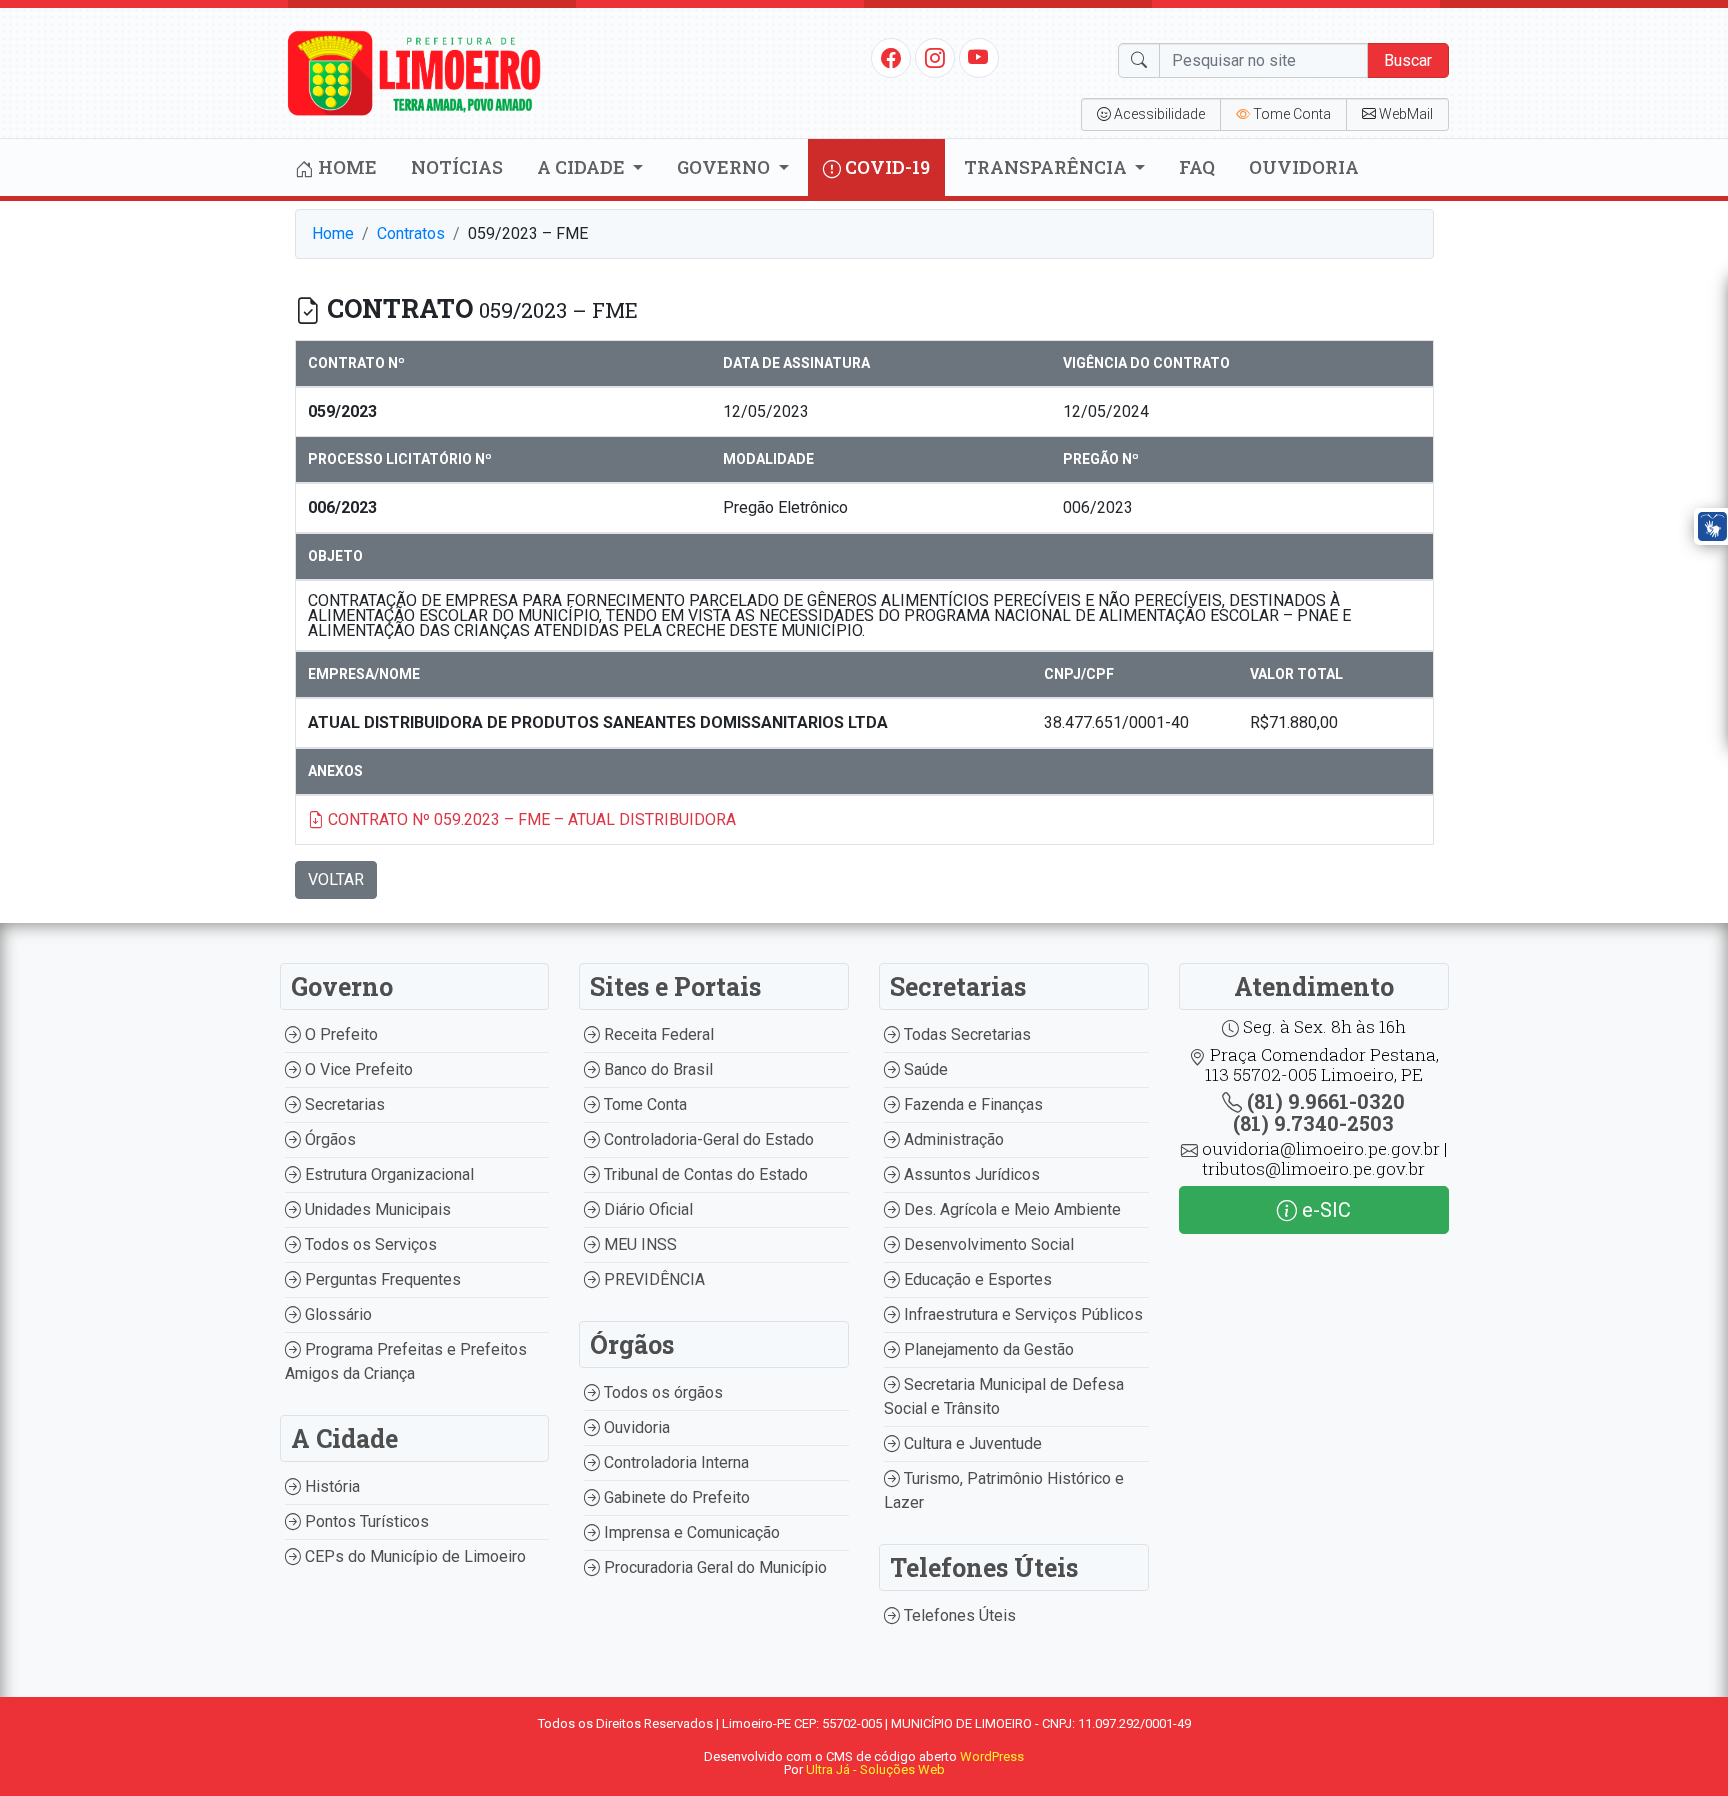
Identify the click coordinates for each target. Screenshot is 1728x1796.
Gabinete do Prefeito (675, 1497)
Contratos (411, 233)
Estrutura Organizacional (387, 1174)
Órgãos (328, 1139)
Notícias (457, 167)
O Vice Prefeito (357, 1069)
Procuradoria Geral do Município (713, 1567)
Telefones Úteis (958, 1615)
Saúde (924, 1069)
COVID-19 (885, 167)
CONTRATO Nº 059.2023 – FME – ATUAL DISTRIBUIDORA (530, 819)
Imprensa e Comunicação (690, 1532)
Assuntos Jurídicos (970, 1174)
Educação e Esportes (976, 1279)
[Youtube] (978, 57)
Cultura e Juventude (971, 1443)
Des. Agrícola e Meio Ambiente (1010, 1209)
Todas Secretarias (965, 1034)
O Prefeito (339, 1034)
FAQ (1197, 167)
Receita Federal (657, 1034)
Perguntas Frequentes (381, 1279)
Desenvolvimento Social (987, 1244)
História (330, 1486)
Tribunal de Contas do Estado (704, 1174)
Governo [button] (725, 167)
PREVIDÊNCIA (652, 1279)
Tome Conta (643, 1104)
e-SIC (1324, 1210)
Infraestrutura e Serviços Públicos (1021, 1314)
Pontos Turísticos (365, 1521)
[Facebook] (891, 57)
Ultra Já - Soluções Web (875, 1769)
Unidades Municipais (376, 1209)
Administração (952, 1139)
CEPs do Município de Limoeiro (413, 1556)
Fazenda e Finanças (971, 1104)
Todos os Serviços (369, 1244)
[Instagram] (935, 57)
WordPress (992, 1756)
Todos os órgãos (661, 1392)
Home (345, 167)
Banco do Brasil (656, 1069)
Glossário (336, 1314)
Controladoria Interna (674, 1462)
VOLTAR (336, 879)
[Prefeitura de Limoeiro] (415, 71)
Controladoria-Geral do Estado (707, 1139)
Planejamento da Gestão (987, 1349)
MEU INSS (638, 1244)
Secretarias (343, 1104)
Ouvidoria (1304, 167)
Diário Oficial (646, 1209)
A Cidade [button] (583, 167)
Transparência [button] (1047, 167)
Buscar (1408, 60)
